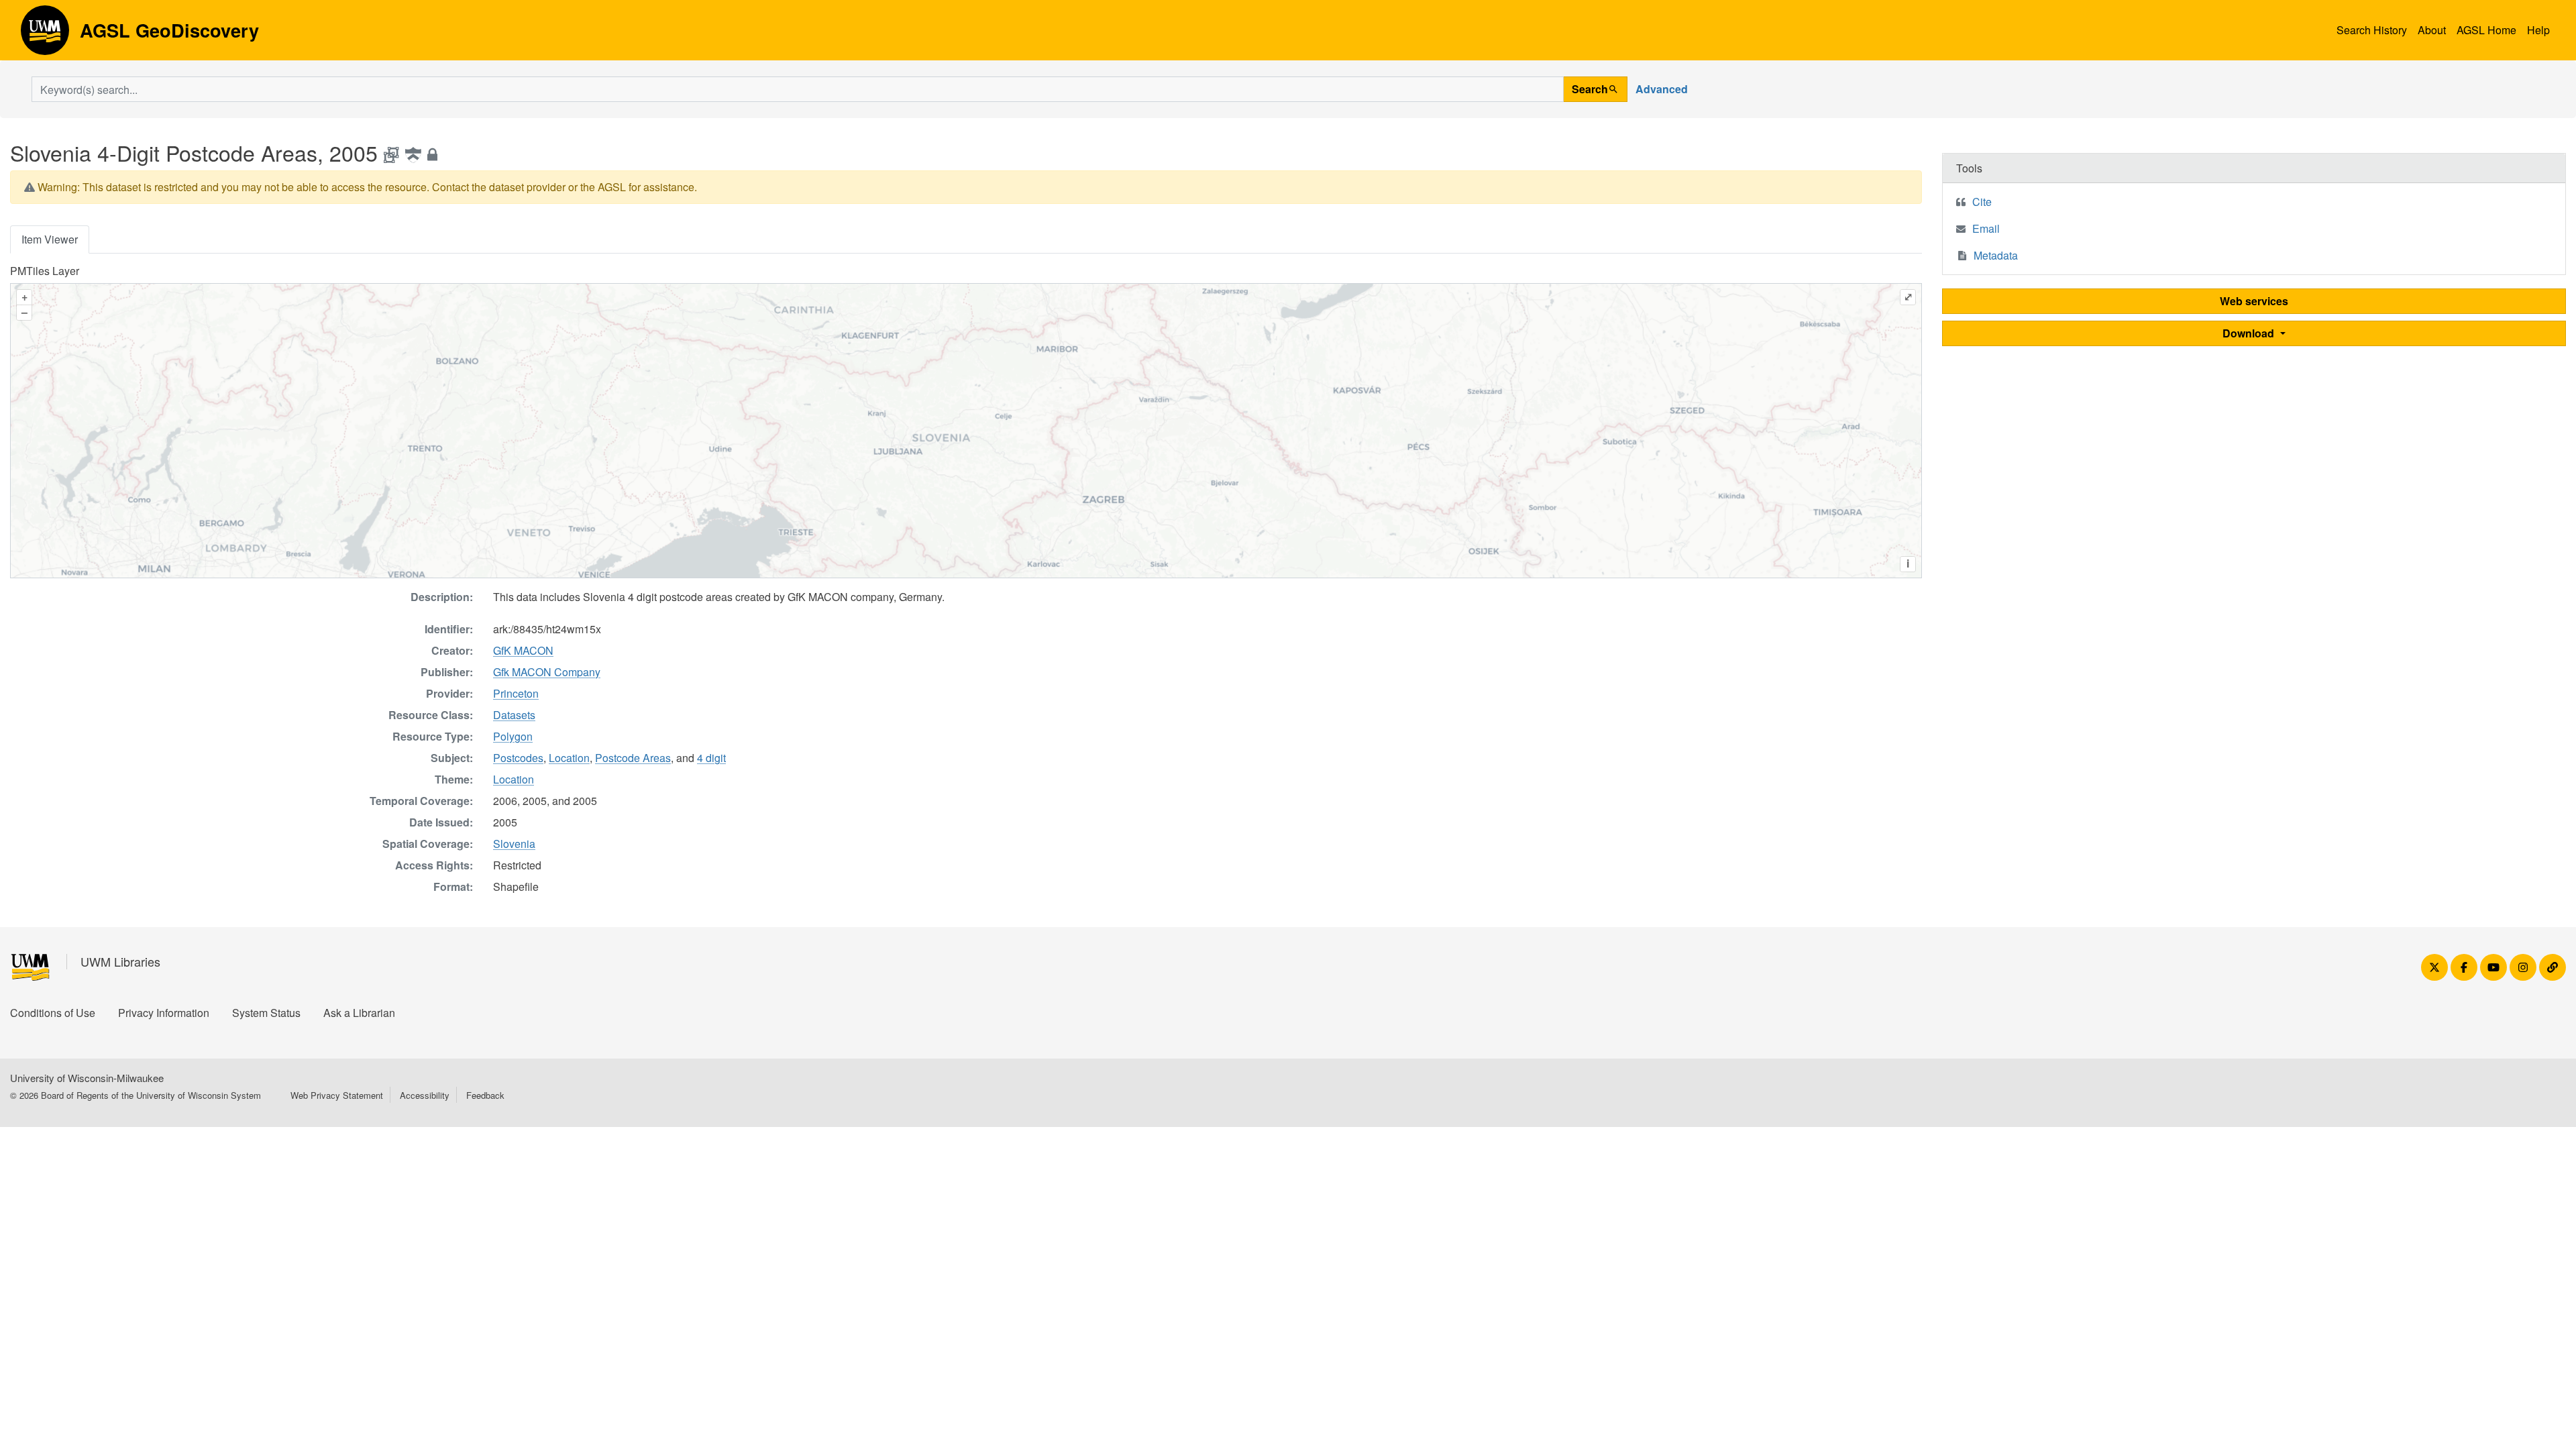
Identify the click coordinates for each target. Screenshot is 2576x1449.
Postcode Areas (633, 758)
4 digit (711, 758)
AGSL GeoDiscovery (45, 35)
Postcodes (518, 758)
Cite (1982, 202)
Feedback (485, 1095)
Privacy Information (164, 1013)
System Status (266, 1013)
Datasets (514, 715)
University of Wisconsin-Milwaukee (87, 1078)
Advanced (1662, 89)
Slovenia (514, 844)
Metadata (1996, 255)
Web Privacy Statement (337, 1095)
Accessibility (425, 1095)
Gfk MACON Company (547, 672)
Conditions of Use (53, 1013)
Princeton (516, 693)
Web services (2254, 301)
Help (2538, 30)
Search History (2372, 30)
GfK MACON (523, 650)
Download (2250, 333)
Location (569, 758)
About (2432, 30)
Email (1986, 228)
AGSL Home (2486, 30)
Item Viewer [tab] (50, 239)
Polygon (513, 736)
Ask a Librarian (359, 1013)
